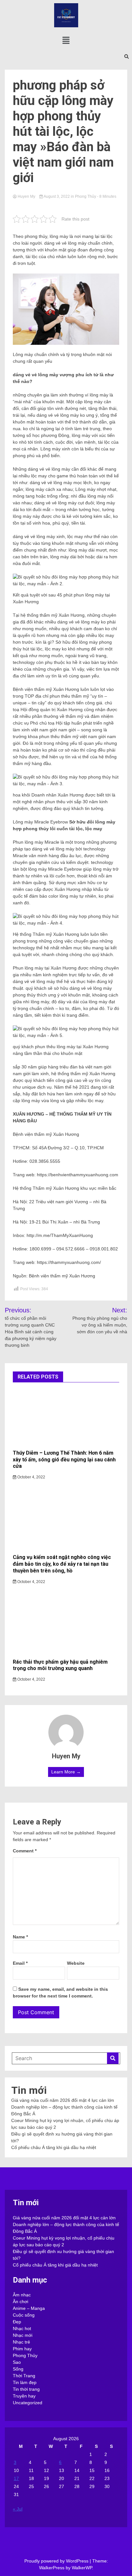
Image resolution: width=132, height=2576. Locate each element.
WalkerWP (82, 2568)
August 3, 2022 (57, 196)
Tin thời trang (26, 2389)
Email (20, 1963)
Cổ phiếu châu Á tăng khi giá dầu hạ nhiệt (54, 2147)
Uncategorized (28, 2403)
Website (76, 1963)
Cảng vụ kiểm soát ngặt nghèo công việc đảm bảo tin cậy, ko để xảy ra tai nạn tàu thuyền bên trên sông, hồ (62, 1564)
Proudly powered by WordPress (57, 2561)
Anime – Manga (29, 2308)
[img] (66, 40)
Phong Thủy (86, 196)
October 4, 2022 (31, 1477)
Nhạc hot (22, 2328)
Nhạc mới (23, 2335)
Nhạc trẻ (21, 2342)
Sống (18, 2369)
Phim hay (22, 2349)
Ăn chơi (21, 2302)
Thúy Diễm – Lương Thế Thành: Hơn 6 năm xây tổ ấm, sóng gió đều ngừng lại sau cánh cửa (64, 1460)
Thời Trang (24, 2376)
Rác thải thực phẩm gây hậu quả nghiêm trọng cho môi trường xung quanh (60, 1665)
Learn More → (66, 1772)
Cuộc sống (24, 2315)
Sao (17, 2362)
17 (16, 2478)
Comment (25, 1851)
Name (20, 1937)
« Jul (18, 2509)
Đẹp (17, 2322)
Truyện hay (24, 2396)
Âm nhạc (22, 2295)
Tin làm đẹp (25, 2382)
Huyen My (26, 196)
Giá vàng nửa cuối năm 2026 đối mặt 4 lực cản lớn (63, 2100)
